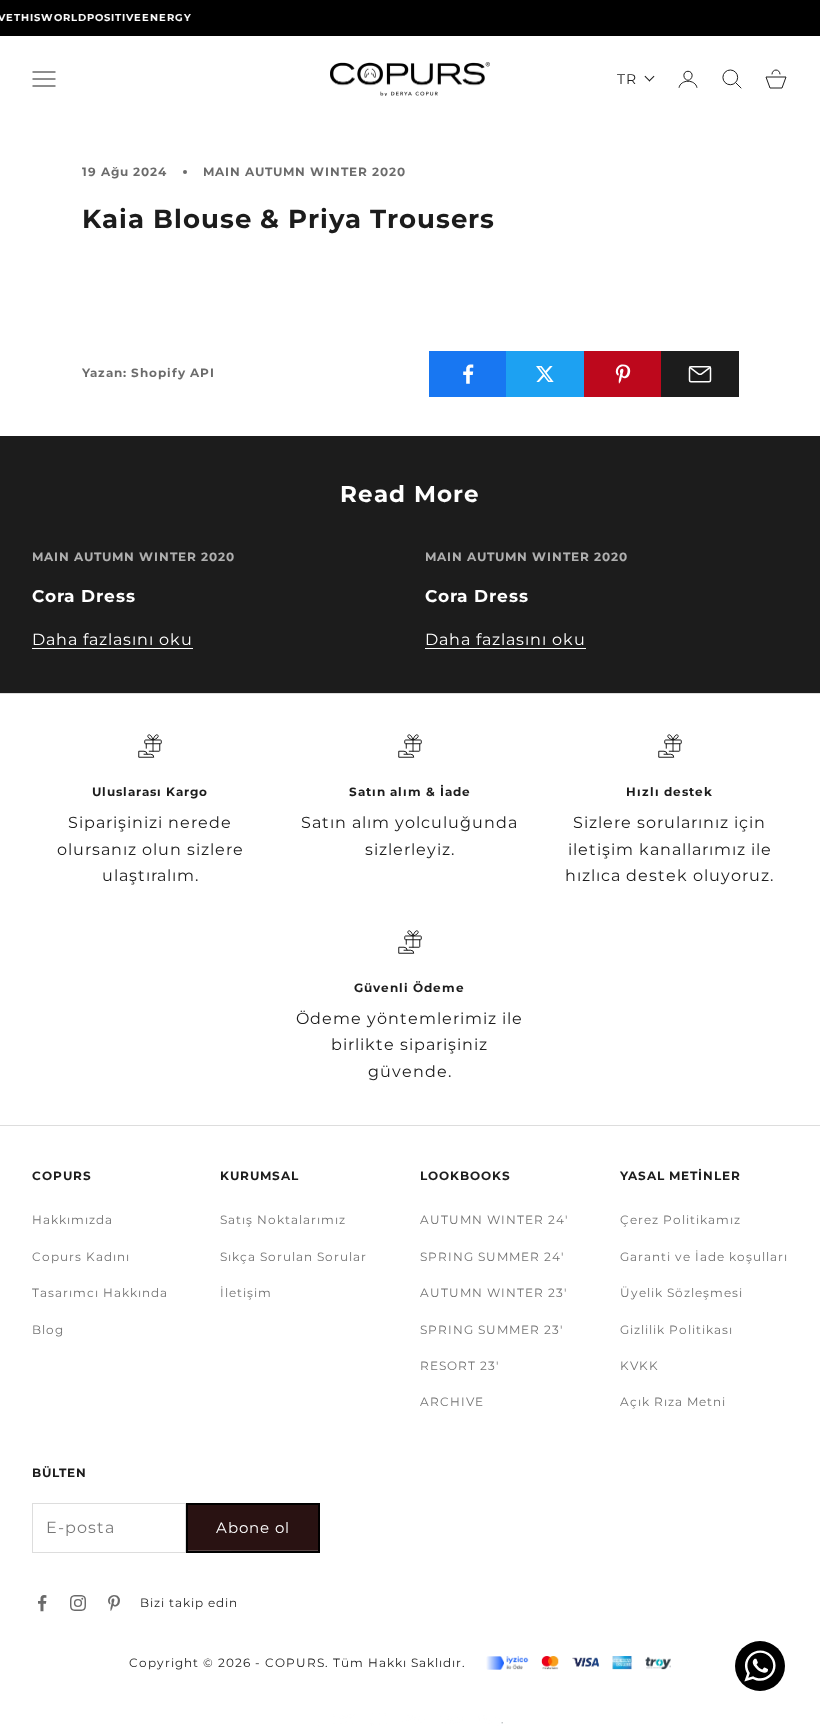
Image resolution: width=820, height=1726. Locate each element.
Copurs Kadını (81, 1256)
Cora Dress (84, 596)
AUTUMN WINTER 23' (493, 1292)
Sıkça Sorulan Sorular (293, 1256)
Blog (48, 1329)
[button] (636, 79)
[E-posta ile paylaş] (700, 374)
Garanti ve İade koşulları (704, 1256)
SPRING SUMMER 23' (491, 1329)
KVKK (639, 1365)
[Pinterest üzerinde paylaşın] (623, 374)
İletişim (246, 1292)
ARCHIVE (452, 1401)
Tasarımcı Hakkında (100, 1292)
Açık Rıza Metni (673, 1401)
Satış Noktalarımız (283, 1219)
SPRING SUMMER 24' (492, 1256)
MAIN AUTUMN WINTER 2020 (304, 171)
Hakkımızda (72, 1219)
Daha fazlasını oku (112, 639)
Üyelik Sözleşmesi (681, 1292)
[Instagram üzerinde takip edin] (78, 1603)
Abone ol (253, 1527)
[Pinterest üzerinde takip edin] (114, 1603)
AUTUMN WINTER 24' (494, 1219)
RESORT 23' (459, 1365)
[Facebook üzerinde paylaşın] (468, 374)
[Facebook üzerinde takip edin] (42, 1603)
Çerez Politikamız (680, 1219)
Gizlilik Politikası (676, 1329)
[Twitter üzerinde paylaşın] (545, 374)
